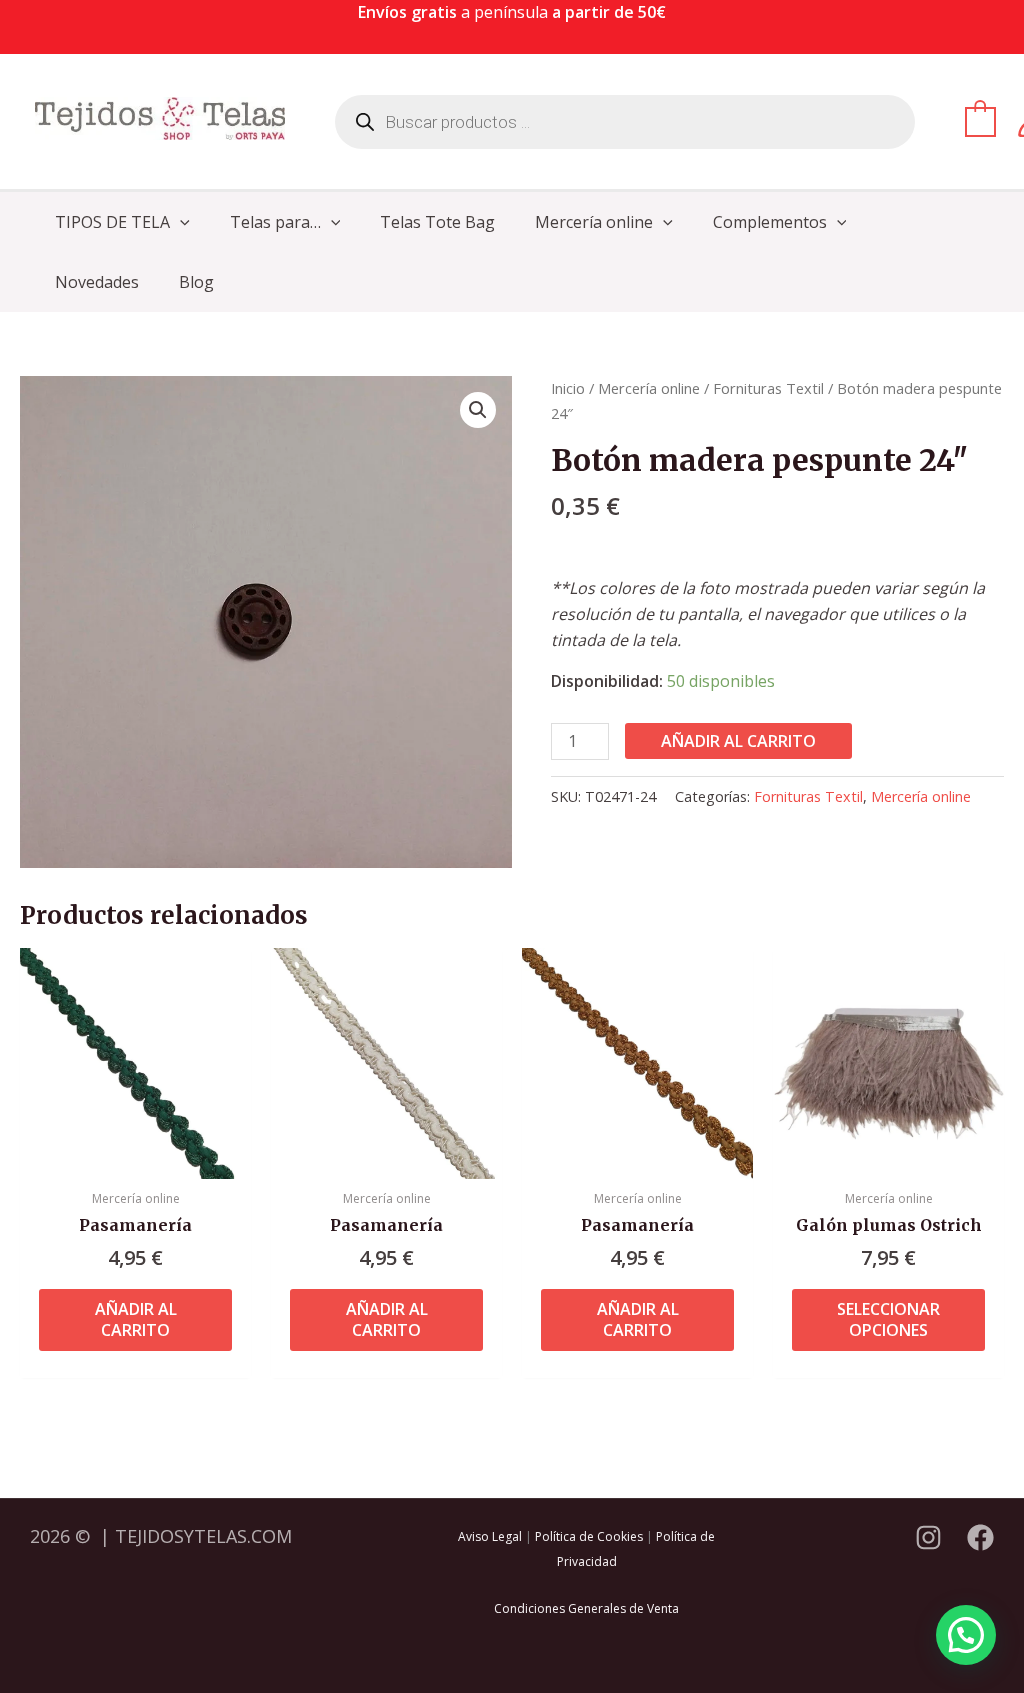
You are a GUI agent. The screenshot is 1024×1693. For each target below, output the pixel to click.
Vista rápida (135, 1159)
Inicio (568, 388)
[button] (180, 222)
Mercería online (649, 388)
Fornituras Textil (768, 388)
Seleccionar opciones (888, 1319)
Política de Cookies (589, 1536)
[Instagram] (928, 1537)
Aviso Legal (490, 1536)
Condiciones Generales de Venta (586, 1608)
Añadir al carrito (738, 741)
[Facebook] (980, 1537)
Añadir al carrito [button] (136, 1319)
